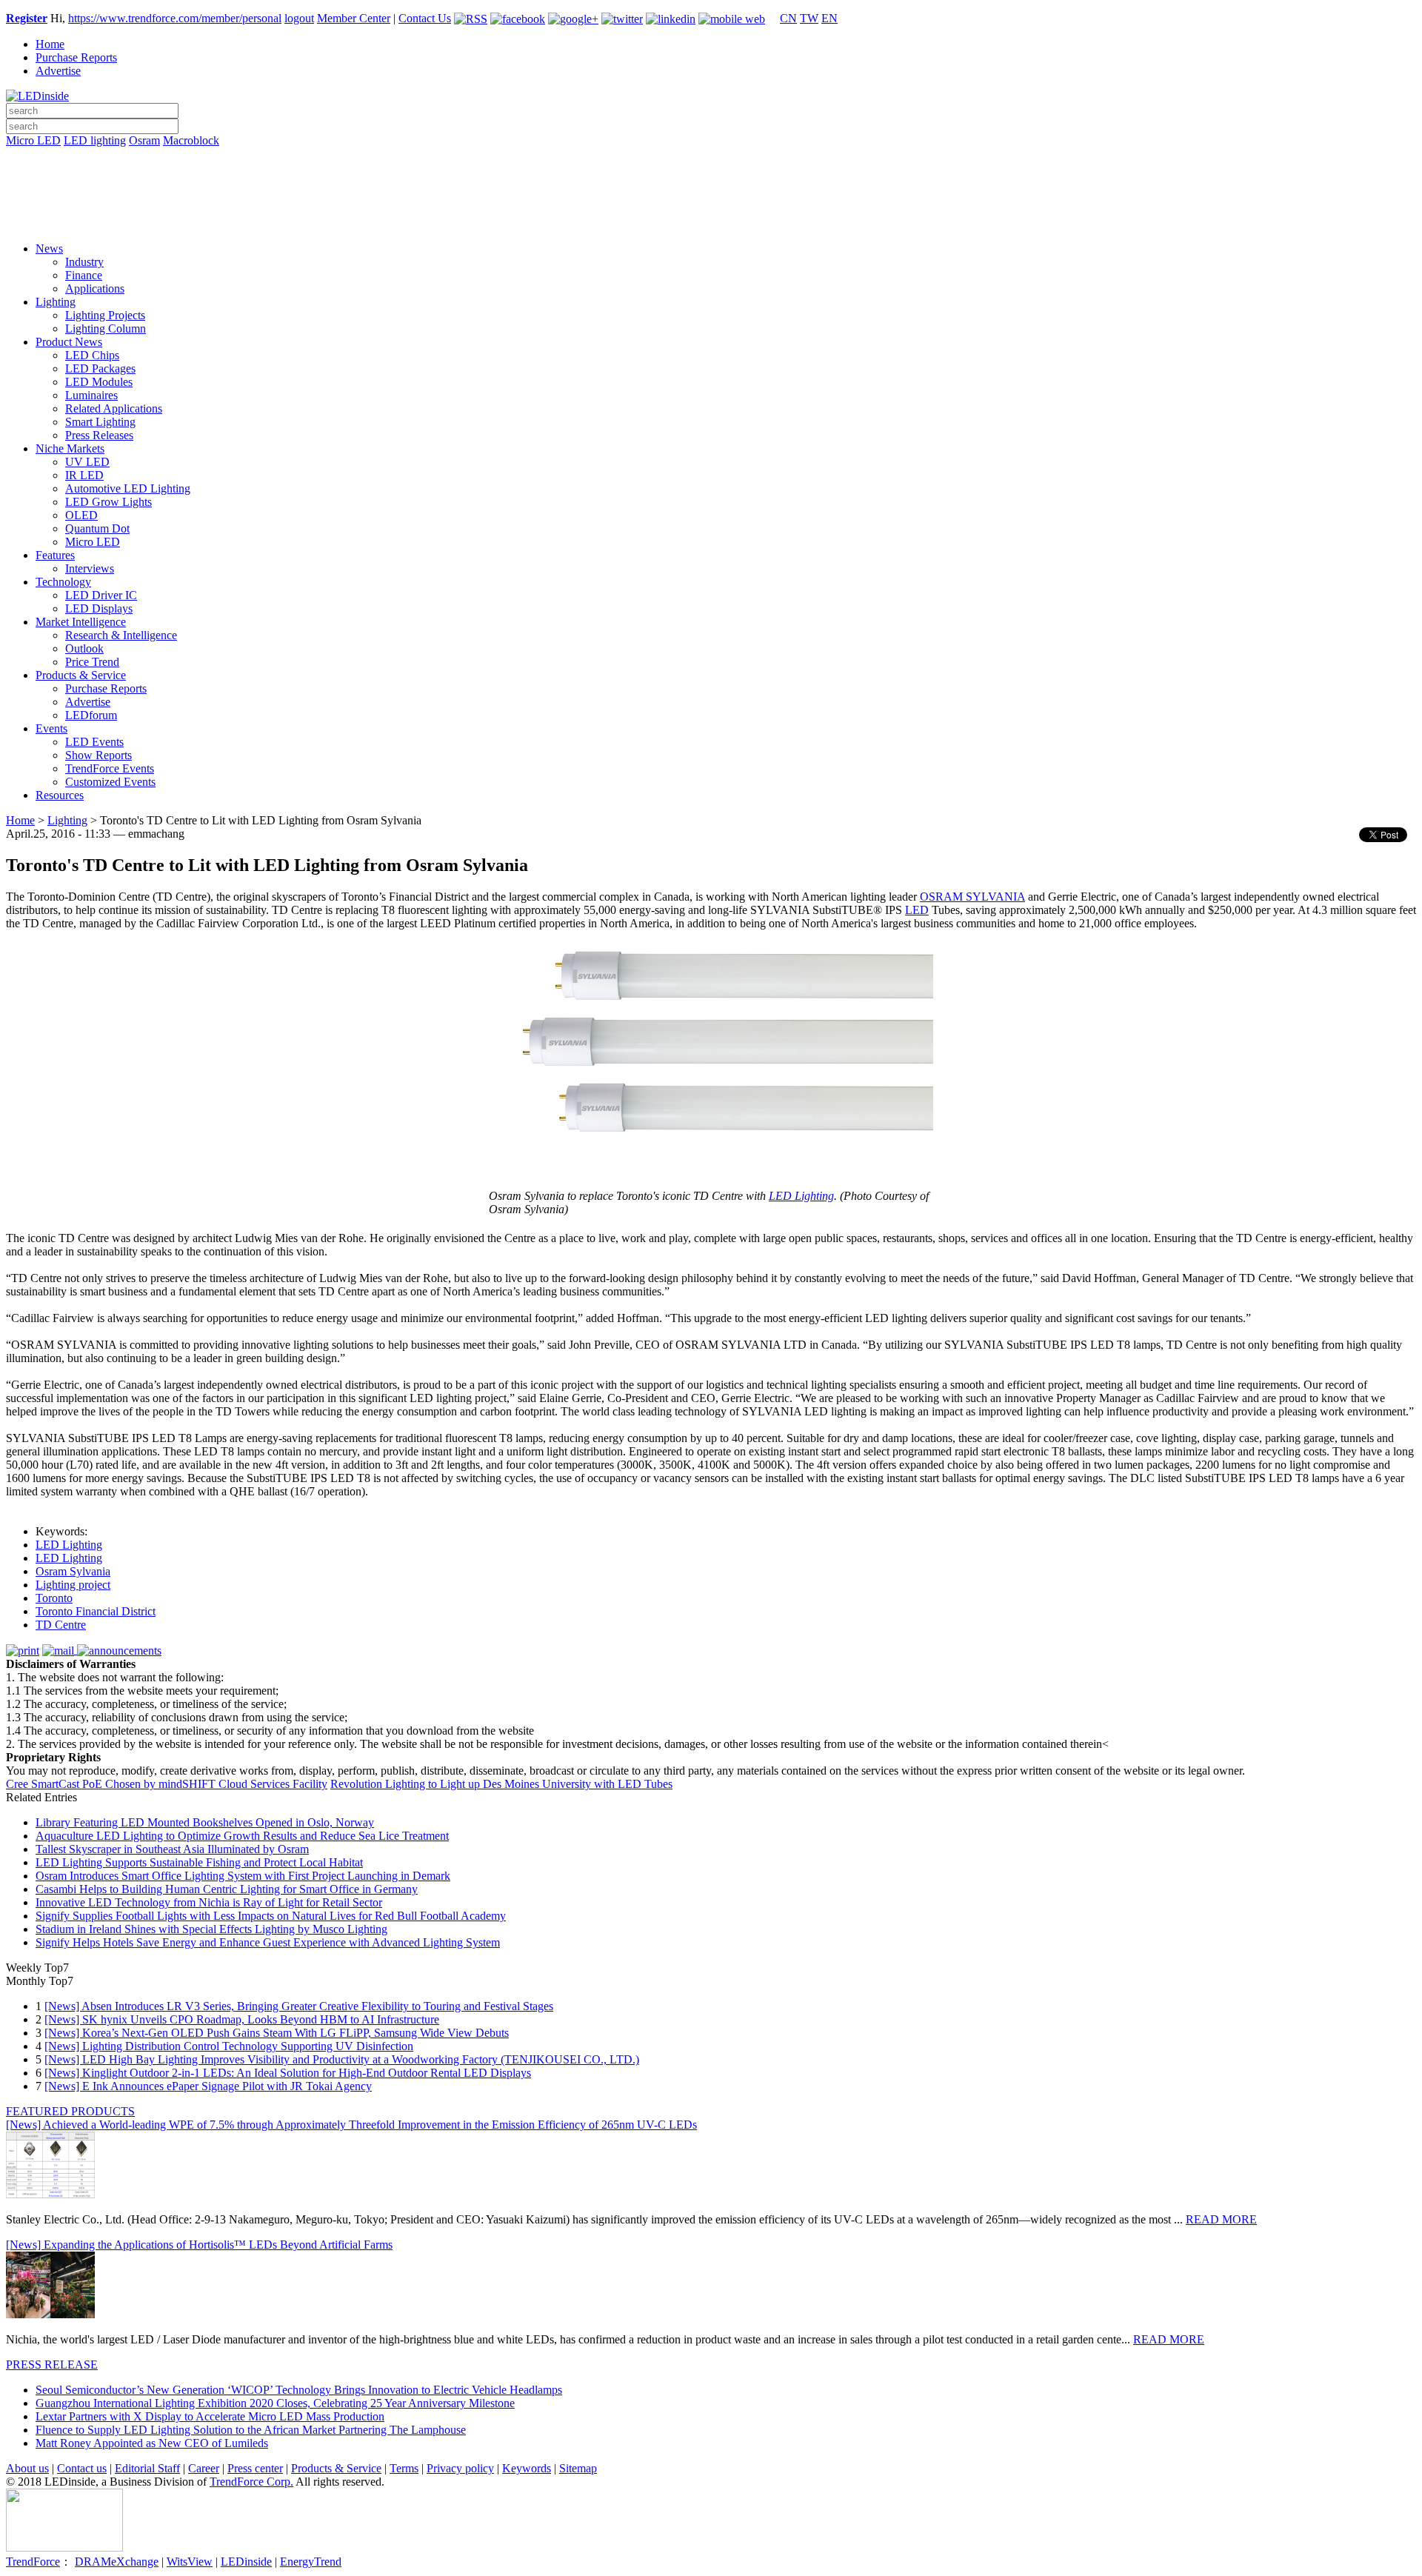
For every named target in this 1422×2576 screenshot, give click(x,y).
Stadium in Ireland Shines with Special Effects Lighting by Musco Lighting (211, 1929)
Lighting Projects (105, 315)
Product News (69, 342)
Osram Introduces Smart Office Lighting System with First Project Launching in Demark (243, 1876)
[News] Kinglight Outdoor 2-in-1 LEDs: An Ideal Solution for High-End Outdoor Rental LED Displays (288, 2073)
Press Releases (99, 435)
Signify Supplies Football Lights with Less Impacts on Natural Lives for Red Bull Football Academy (271, 1916)
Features (55, 555)
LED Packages (100, 368)
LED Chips (92, 355)
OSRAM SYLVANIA (972, 897)
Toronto (54, 1598)
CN (788, 18)
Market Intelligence (81, 622)
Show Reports (99, 755)
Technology (63, 582)
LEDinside (246, 2562)
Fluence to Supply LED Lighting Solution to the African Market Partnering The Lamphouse (251, 2430)
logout (299, 18)
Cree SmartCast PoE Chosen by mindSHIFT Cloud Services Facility (167, 1784)
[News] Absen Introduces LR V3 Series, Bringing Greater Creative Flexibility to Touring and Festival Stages (299, 2006)
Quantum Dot (97, 528)
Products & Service (81, 675)
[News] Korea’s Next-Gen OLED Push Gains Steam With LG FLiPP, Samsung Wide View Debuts (277, 2033)
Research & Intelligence (121, 635)
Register (27, 18)
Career (204, 2468)
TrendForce (33, 2562)
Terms (404, 2468)
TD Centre (61, 1625)
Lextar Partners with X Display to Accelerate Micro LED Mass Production (210, 2416)
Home (50, 44)
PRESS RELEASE (52, 2365)
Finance (84, 275)
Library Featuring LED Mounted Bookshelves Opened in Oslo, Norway (205, 1822)
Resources (60, 795)
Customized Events (110, 782)
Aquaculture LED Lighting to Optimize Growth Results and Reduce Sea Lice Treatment (242, 1836)
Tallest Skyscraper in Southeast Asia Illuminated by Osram (172, 1849)
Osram (144, 140)
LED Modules (99, 382)
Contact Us (425, 18)
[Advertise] (711, 178)
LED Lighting (801, 1196)
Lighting (56, 302)
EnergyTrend (311, 2562)
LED (917, 910)
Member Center (354, 18)
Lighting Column (106, 328)
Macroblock (191, 140)
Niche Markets (70, 448)
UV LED (87, 462)
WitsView (190, 2562)
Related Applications (114, 408)
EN (829, 18)
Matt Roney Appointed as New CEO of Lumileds (152, 2443)
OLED (81, 515)
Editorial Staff (147, 2468)
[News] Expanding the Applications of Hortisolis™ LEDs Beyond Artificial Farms (199, 2245)
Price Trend (92, 662)
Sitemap (578, 2468)
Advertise (58, 71)
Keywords (527, 2468)
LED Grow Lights (109, 502)
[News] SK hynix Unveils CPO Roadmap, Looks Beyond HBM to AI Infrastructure (242, 2019)
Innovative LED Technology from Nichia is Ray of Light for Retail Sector (209, 1902)
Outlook (84, 648)
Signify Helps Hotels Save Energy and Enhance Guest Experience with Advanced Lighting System (268, 1942)
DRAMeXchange (117, 2562)
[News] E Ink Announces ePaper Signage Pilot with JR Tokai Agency (208, 2086)
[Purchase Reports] (711, 158)
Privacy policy (460, 2468)
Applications (95, 288)
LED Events (94, 742)
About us (27, 2468)
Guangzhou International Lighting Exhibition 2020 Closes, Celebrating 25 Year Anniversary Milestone (275, 2403)
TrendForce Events (110, 768)
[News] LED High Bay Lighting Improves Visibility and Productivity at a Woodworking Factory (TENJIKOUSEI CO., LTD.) (342, 2059)
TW (809, 18)
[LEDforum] (711, 220)
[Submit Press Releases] (711, 199)
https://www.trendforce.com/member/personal (175, 18)
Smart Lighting (100, 422)
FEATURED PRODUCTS (70, 2111)
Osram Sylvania (73, 1571)
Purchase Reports (76, 57)
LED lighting (95, 140)
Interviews (90, 568)
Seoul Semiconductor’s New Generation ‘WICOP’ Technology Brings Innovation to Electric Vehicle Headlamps (299, 2390)
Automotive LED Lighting (128, 488)
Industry (84, 262)
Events (51, 728)
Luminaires (91, 395)
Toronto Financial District (96, 1611)
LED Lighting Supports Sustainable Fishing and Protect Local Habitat (199, 1862)
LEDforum (91, 715)
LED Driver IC (101, 595)
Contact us (82, 2468)
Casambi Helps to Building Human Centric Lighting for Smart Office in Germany (227, 1889)
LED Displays (99, 608)
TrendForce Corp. (251, 2482)
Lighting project (73, 1585)
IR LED (84, 475)
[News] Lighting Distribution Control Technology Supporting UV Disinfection (229, 2046)
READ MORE (1221, 2219)
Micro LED (33, 140)
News (49, 248)
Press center (255, 2468)
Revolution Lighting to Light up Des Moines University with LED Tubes (501, 1784)
